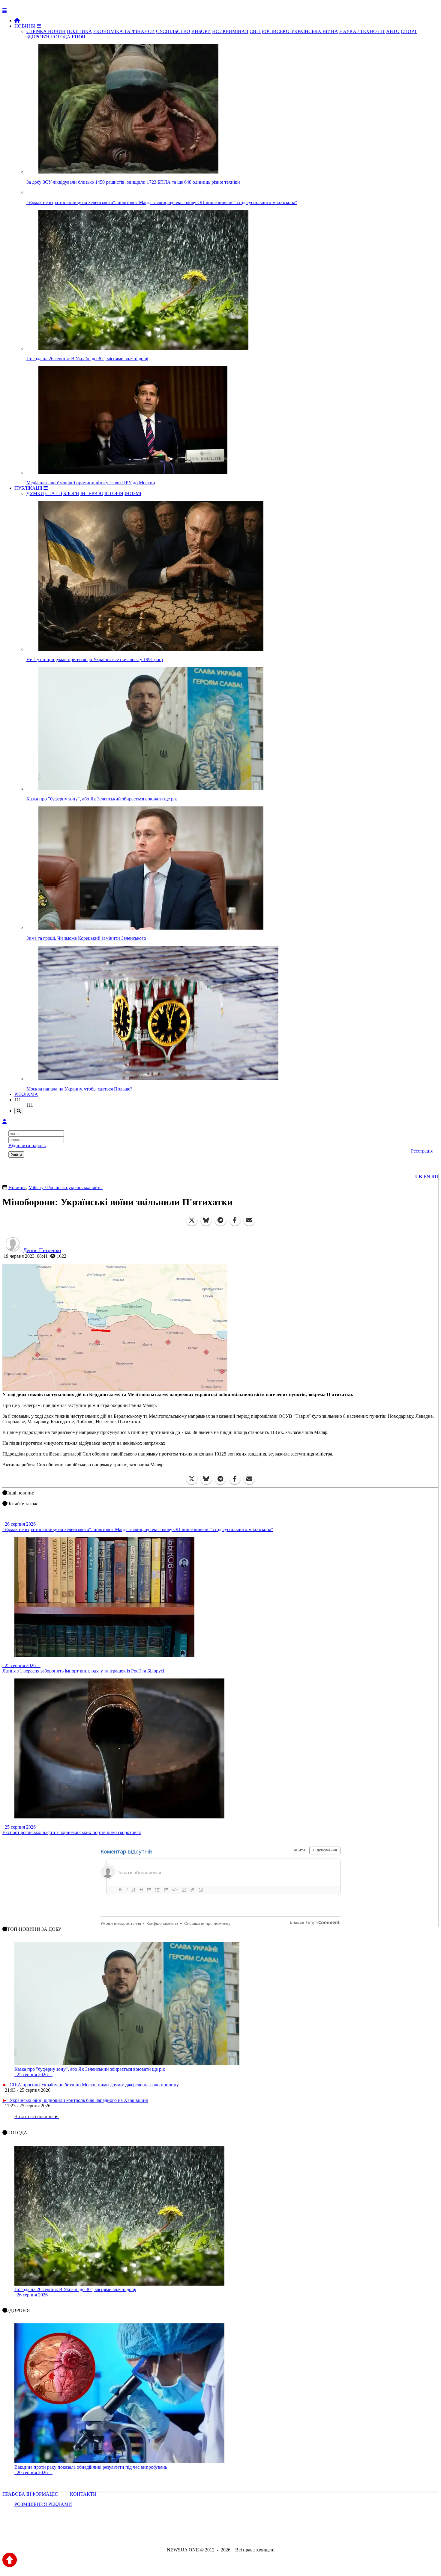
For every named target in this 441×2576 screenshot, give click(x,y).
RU (435, 1177)
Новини (17, 1187)
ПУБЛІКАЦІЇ (29, 488)
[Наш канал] (253, 2534)
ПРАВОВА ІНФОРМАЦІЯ (31, 2494)
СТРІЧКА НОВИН (46, 31)
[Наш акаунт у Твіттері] (175, 2534)
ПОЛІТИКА (79, 31)
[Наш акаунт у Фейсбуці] (203, 2534)
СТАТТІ (54, 493)
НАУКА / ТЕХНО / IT (362, 31)
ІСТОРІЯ (114, 493)
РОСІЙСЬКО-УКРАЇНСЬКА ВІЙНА (300, 31)
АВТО (393, 31)
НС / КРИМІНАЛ (230, 31)
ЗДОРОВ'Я (38, 37)
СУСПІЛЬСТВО (173, 31)
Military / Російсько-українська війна (66, 1187)
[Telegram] (220, 1220)
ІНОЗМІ (133, 493)
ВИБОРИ (201, 31)
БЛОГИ (71, 493)
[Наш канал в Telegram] (217, 2534)
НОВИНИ (26, 26)
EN (427, 1177)
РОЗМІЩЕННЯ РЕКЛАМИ (43, 2504)
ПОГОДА (60, 37)
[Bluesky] (206, 1220)
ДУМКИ (35, 493)
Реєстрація (422, 1151)
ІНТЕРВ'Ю (92, 493)
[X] (192, 1220)
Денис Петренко (42, 1250)
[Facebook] (235, 1220)
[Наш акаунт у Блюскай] (189, 2534)
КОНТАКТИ (83, 2494)
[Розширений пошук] (19, 1111)
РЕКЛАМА (26, 1094)
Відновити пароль (27, 1146)
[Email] (249, 1220)
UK (419, 1177)
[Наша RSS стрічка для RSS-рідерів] (268, 2534)
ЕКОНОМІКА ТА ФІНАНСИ (124, 31)
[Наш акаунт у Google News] (234, 2534)
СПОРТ (409, 31)
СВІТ (255, 31)
